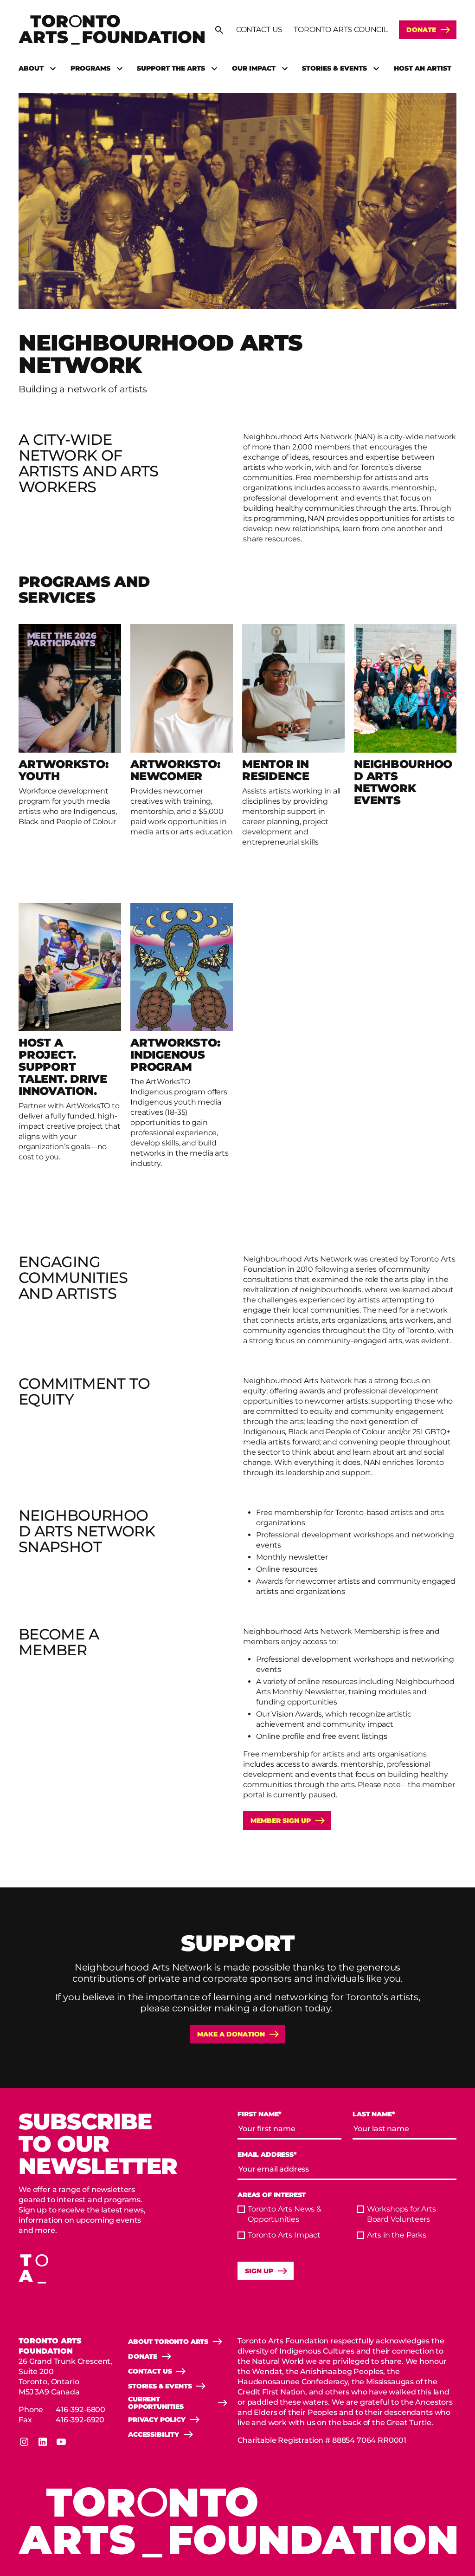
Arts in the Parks (397, 2235)
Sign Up (259, 2271)
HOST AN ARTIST (423, 68)
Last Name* (374, 2114)
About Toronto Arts (168, 2342)
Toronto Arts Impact (284, 2235)
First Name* (260, 2114)
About (31, 68)
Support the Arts (171, 68)
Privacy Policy (157, 2420)
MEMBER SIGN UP (281, 1821)
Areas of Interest (272, 2195)
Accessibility (154, 2434)
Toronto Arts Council (341, 29)
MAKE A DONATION (231, 2034)
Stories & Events (334, 68)
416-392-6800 (80, 2410)
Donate (421, 30)
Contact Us (259, 29)
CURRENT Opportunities (156, 2403)
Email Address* (267, 2155)
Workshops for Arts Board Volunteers (401, 2214)
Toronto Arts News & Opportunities (285, 2214)
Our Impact (254, 68)
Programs (90, 68)
